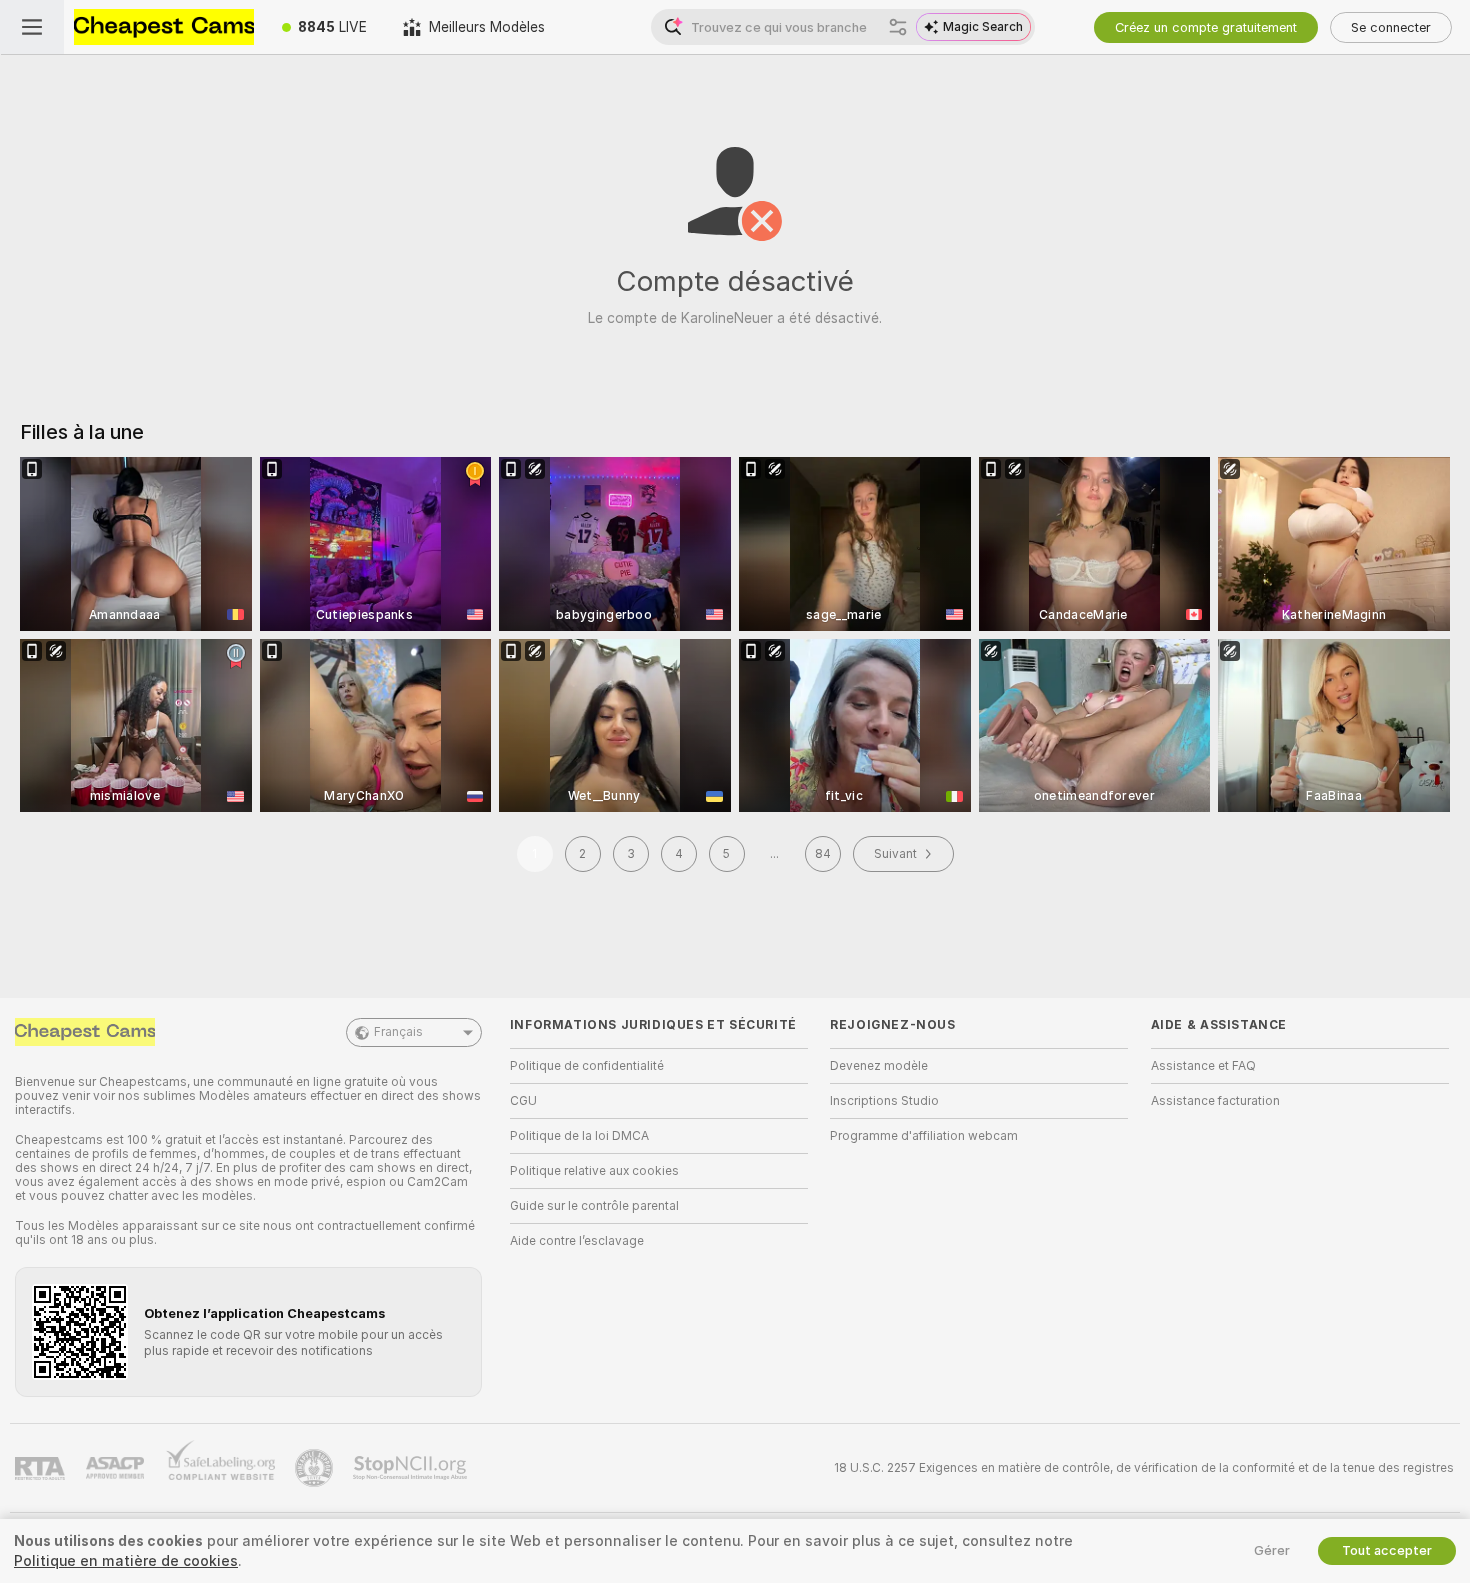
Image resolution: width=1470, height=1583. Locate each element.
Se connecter (1391, 27)
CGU (523, 1101)
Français (398, 1032)
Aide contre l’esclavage (577, 1241)
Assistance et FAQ (1203, 1066)
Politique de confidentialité (587, 1066)
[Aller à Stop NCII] (412, 1468)
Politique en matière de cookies (126, 1561)
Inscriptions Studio (884, 1101)
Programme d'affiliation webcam (924, 1136)
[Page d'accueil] (164, 27)
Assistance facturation (1215, 1101)
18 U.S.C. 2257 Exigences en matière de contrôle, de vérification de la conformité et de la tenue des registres (1144, 1468)
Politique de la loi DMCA (579, 1136)
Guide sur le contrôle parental (594, 1206)
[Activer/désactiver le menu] (32, 27)
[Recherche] (898, 27)
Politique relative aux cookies (594, 1171)
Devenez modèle (879, 1066)
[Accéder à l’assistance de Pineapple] (316, 1468)
